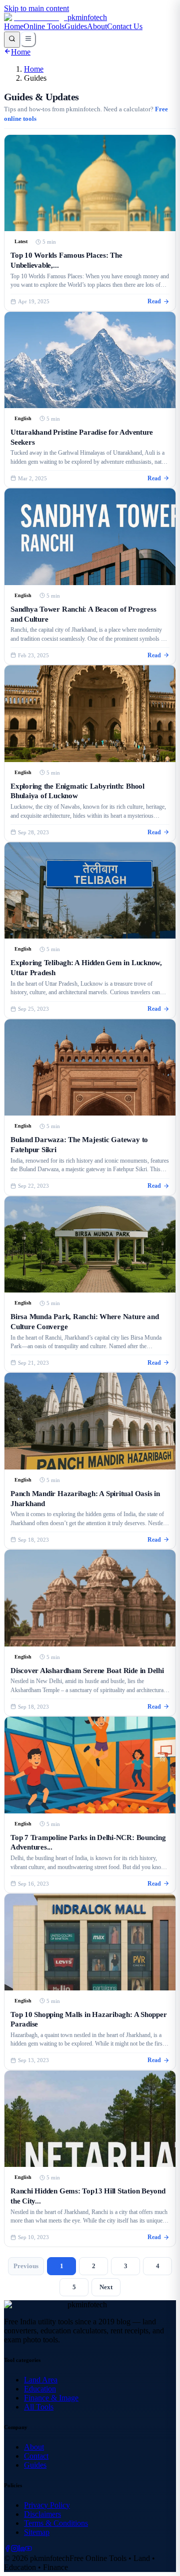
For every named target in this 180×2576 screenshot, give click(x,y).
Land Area (41, 2380)
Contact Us (125, 26)
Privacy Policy (47, 2505)
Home (14, 26)
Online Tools (44, 26)
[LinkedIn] (21, 2549)
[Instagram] (14, 2549)
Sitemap (37, 2532)
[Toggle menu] (28, 39)
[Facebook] (7, 2549)
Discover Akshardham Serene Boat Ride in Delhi (87, 1670)
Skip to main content (36, 8)
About (97, 26)
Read (154, 302)
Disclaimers (42, 2514)
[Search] (12, 40)
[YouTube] (28, 2549)
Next (106, 2287)
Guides (76, 26)
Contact (36, 2456)
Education (40, 2389)
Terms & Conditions (56, 2523)
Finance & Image (51, 2398)
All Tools (39, 2407)
